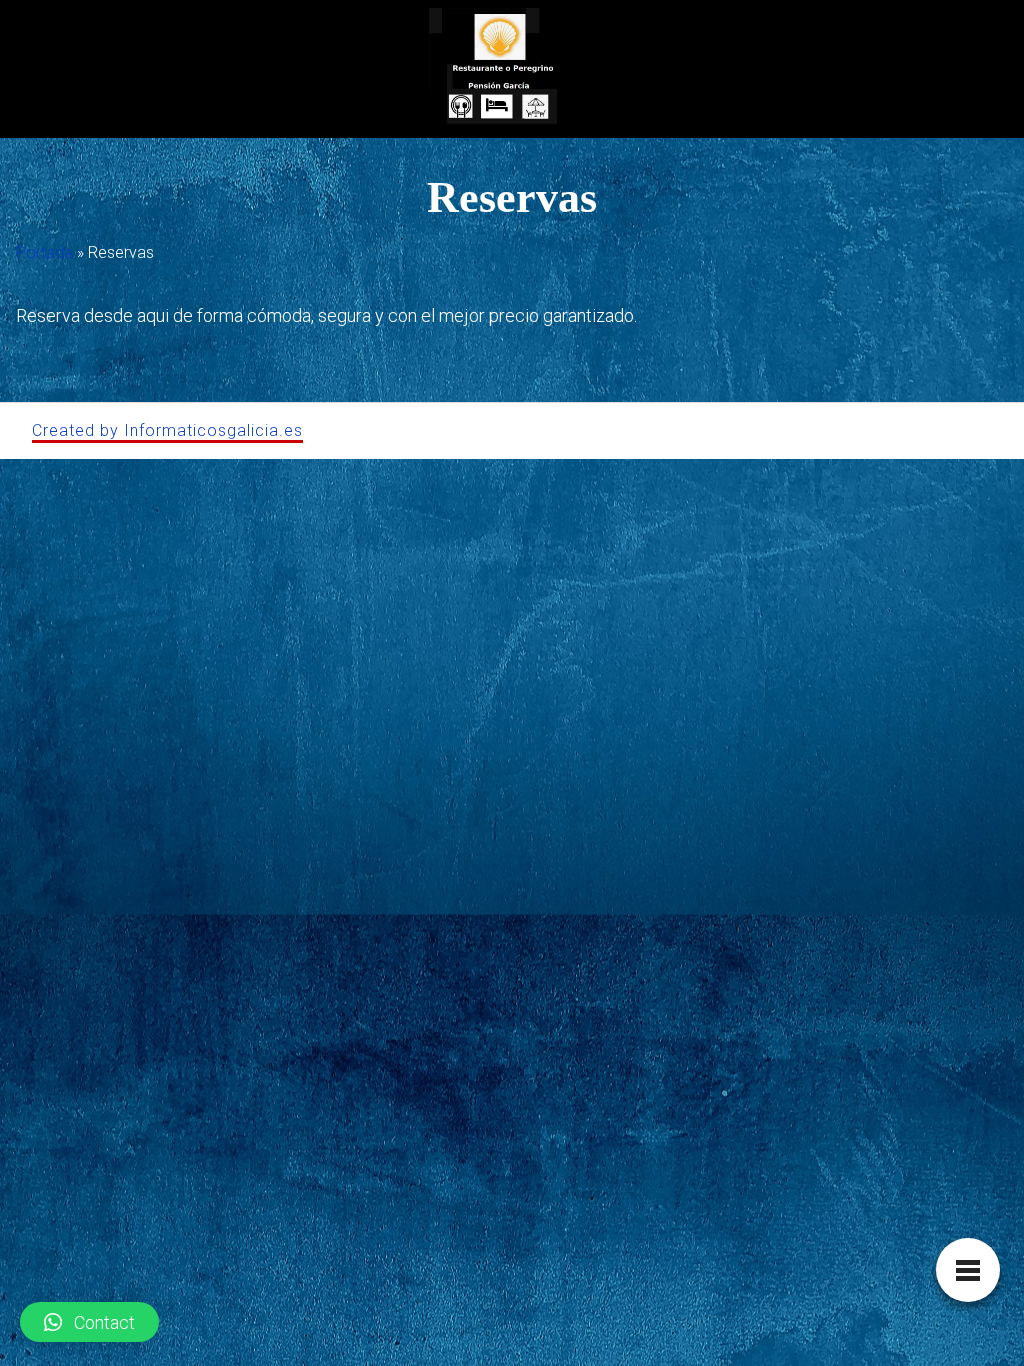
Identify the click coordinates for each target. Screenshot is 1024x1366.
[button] (89, 1322)
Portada (44, 252)
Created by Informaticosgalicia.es (167, 430)
